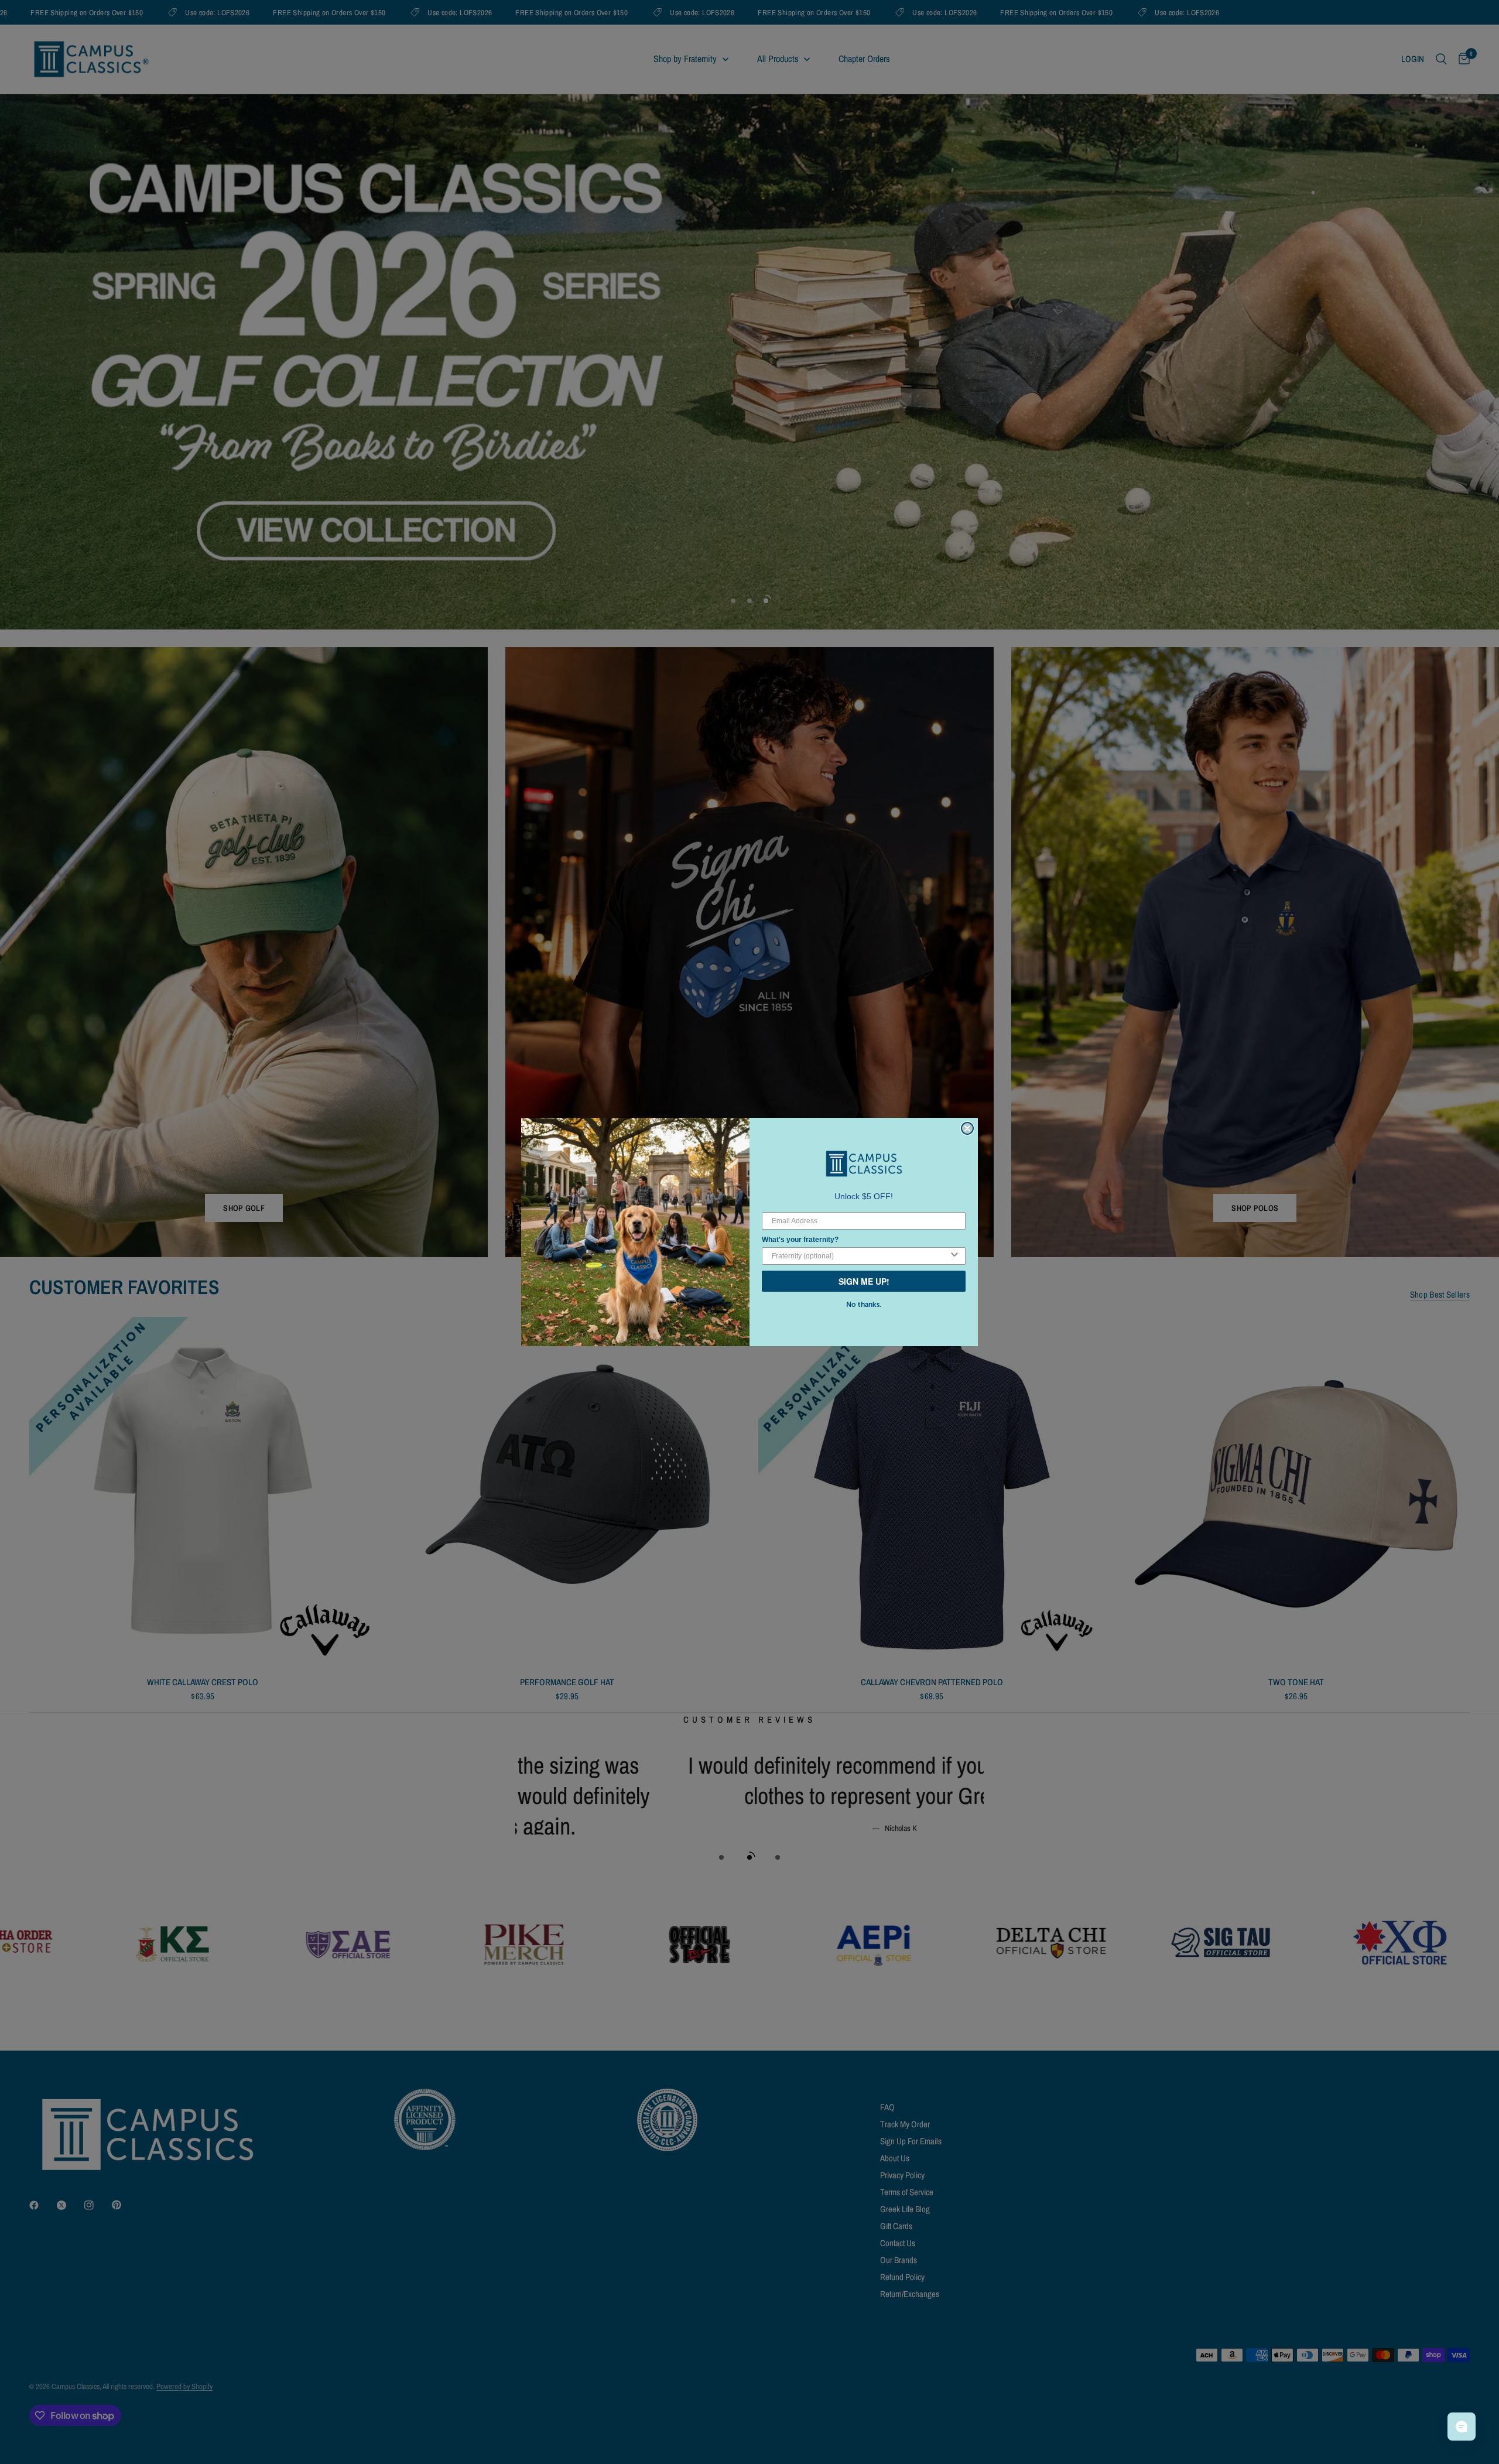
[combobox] (860, 1256)
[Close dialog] (967, 1128)
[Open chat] (1462, 2427)
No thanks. (864, 1305)
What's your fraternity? (800, 1240)
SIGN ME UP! (864, 1281)
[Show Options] (954, 1256)
